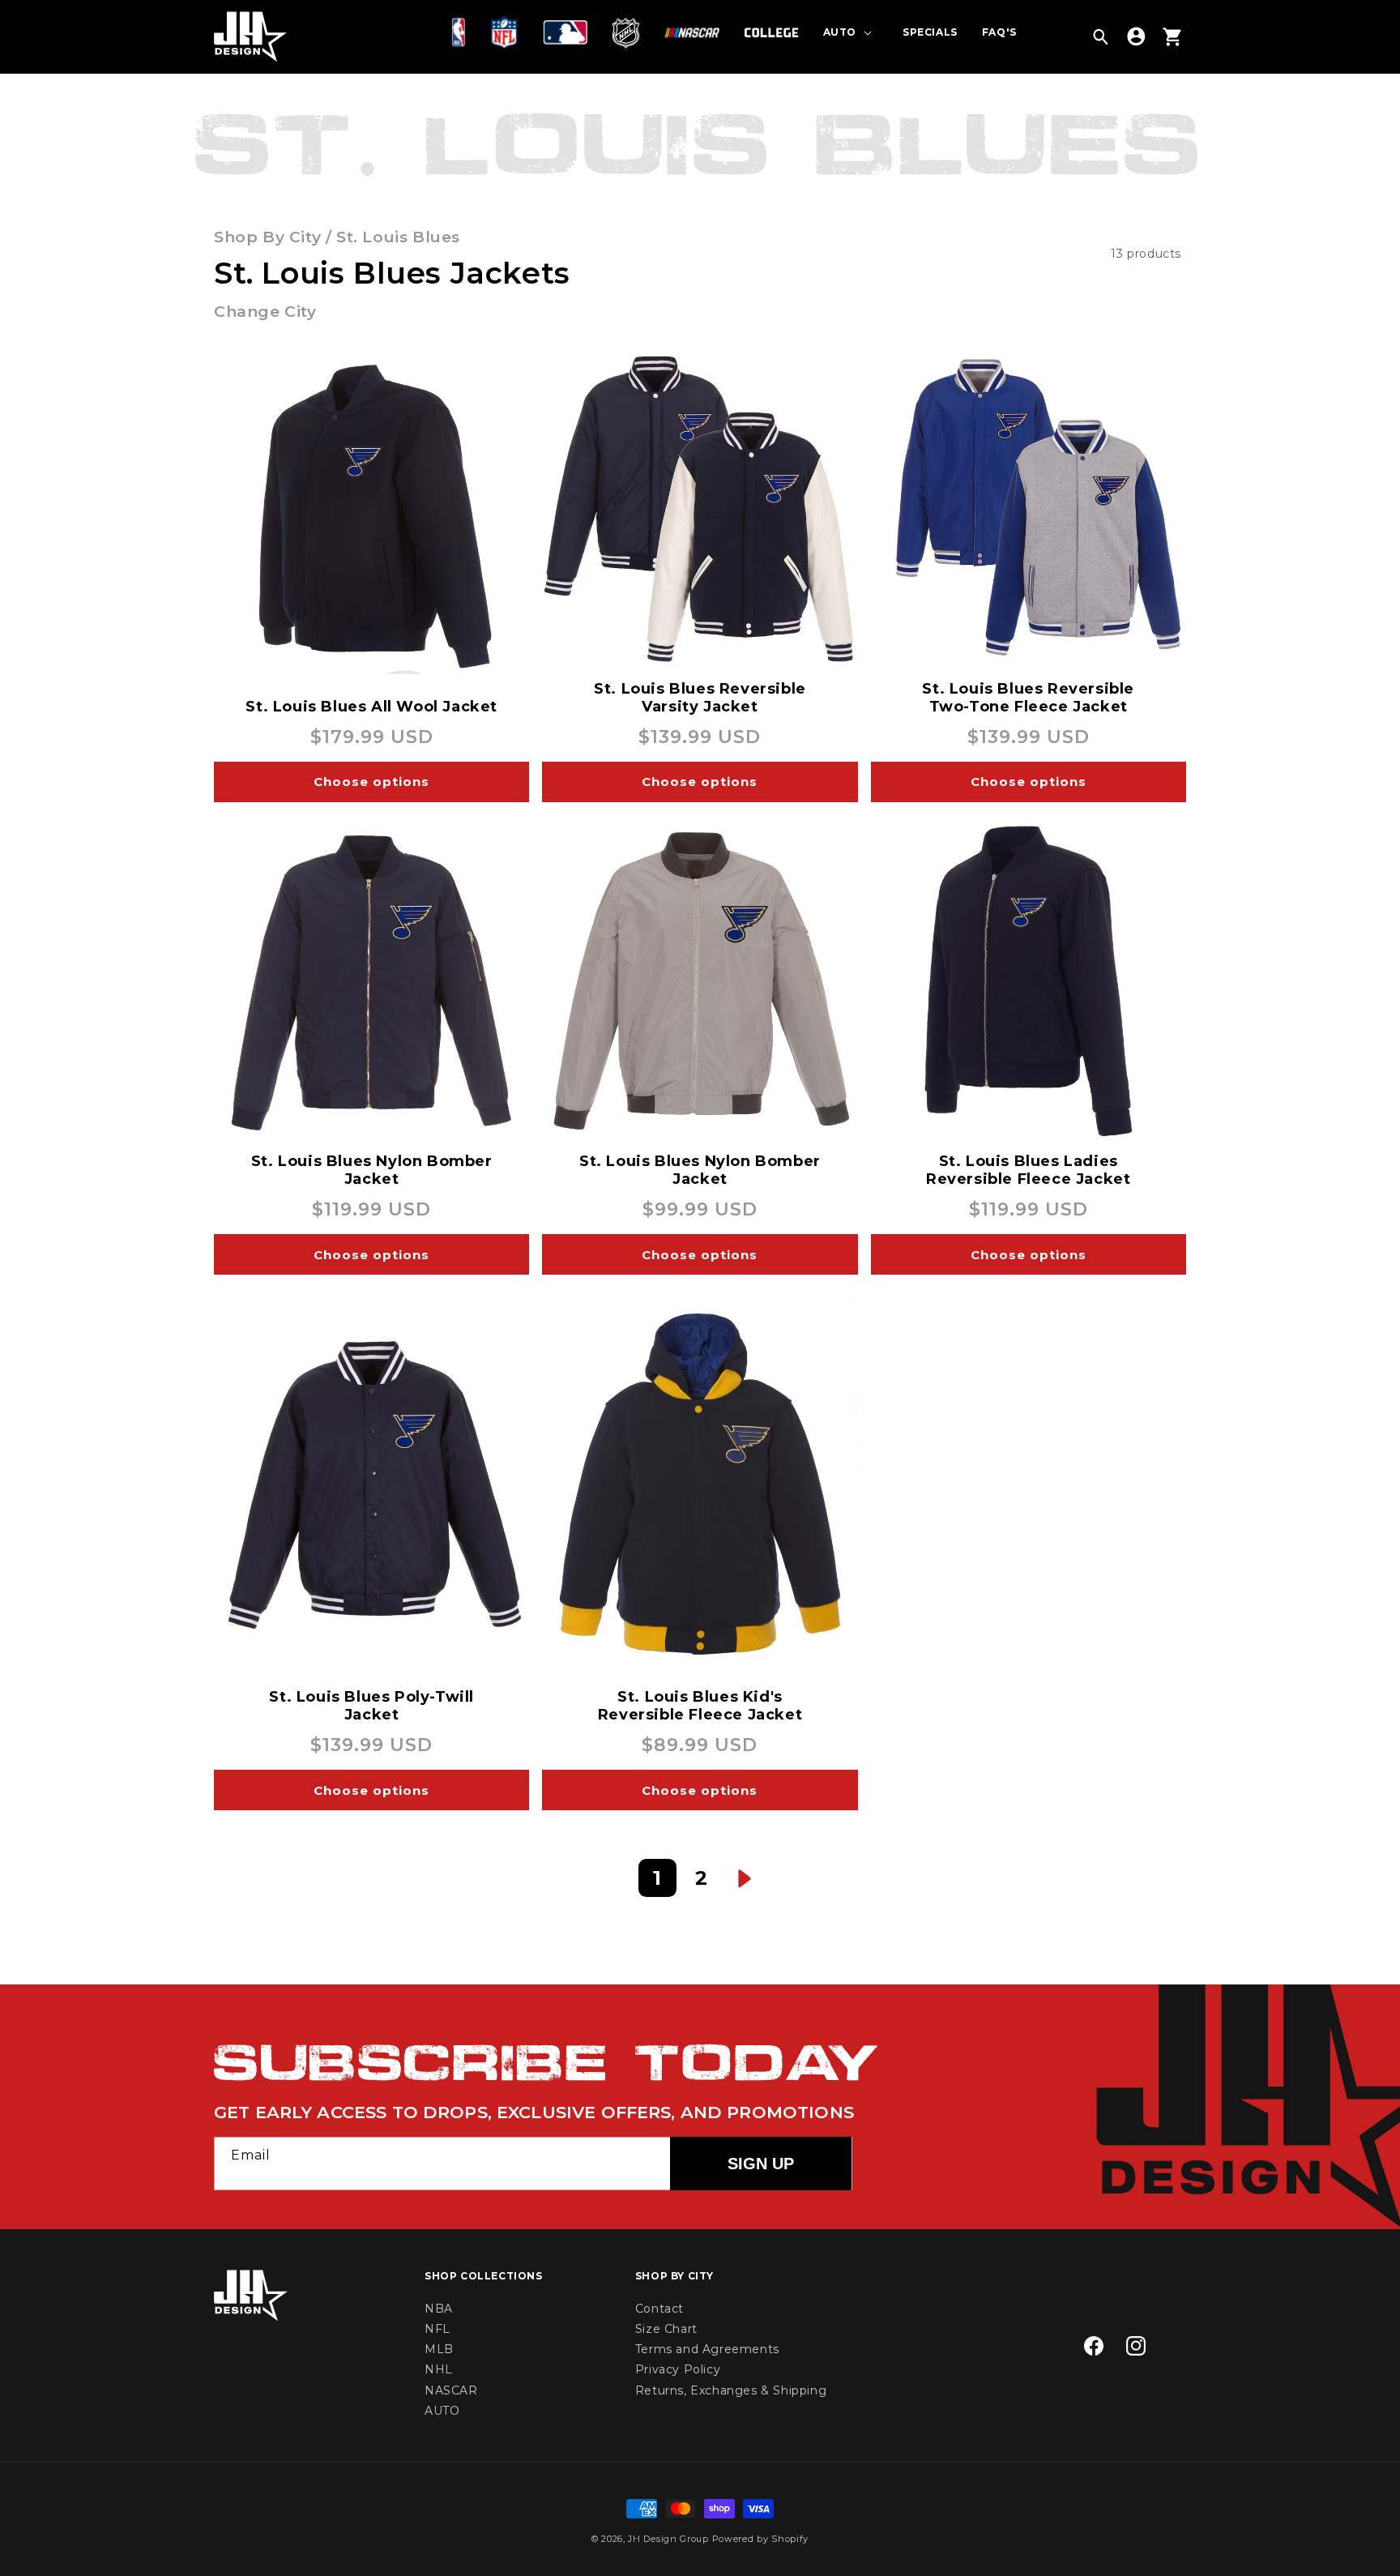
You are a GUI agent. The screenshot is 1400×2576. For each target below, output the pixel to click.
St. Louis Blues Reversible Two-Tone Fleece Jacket (1028, 698)
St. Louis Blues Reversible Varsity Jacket (700, 698)
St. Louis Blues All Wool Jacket (371, 707)
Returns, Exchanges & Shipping (731, 2390)
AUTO (442, 2411)
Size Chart (666, 2329)
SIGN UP (761, 2164)
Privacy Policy (678, 2369)
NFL (437, 2329)
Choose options (371, 782)
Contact (659, 2309)
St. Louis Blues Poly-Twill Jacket (371, 1706)
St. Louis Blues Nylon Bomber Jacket (372, 1170)
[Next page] (745, 1878)
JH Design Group (668, 2539)
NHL (439, 2369)
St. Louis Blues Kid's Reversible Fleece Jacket (700, 1706)
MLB (439, 2349)
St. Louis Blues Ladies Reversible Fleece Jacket (1028, 1170)
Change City (265, 312)
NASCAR (451, 2390)
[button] (462, 32)
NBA (439, 2309)
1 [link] (657, 1878)
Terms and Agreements (707, 2349)
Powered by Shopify (761, 2539)
